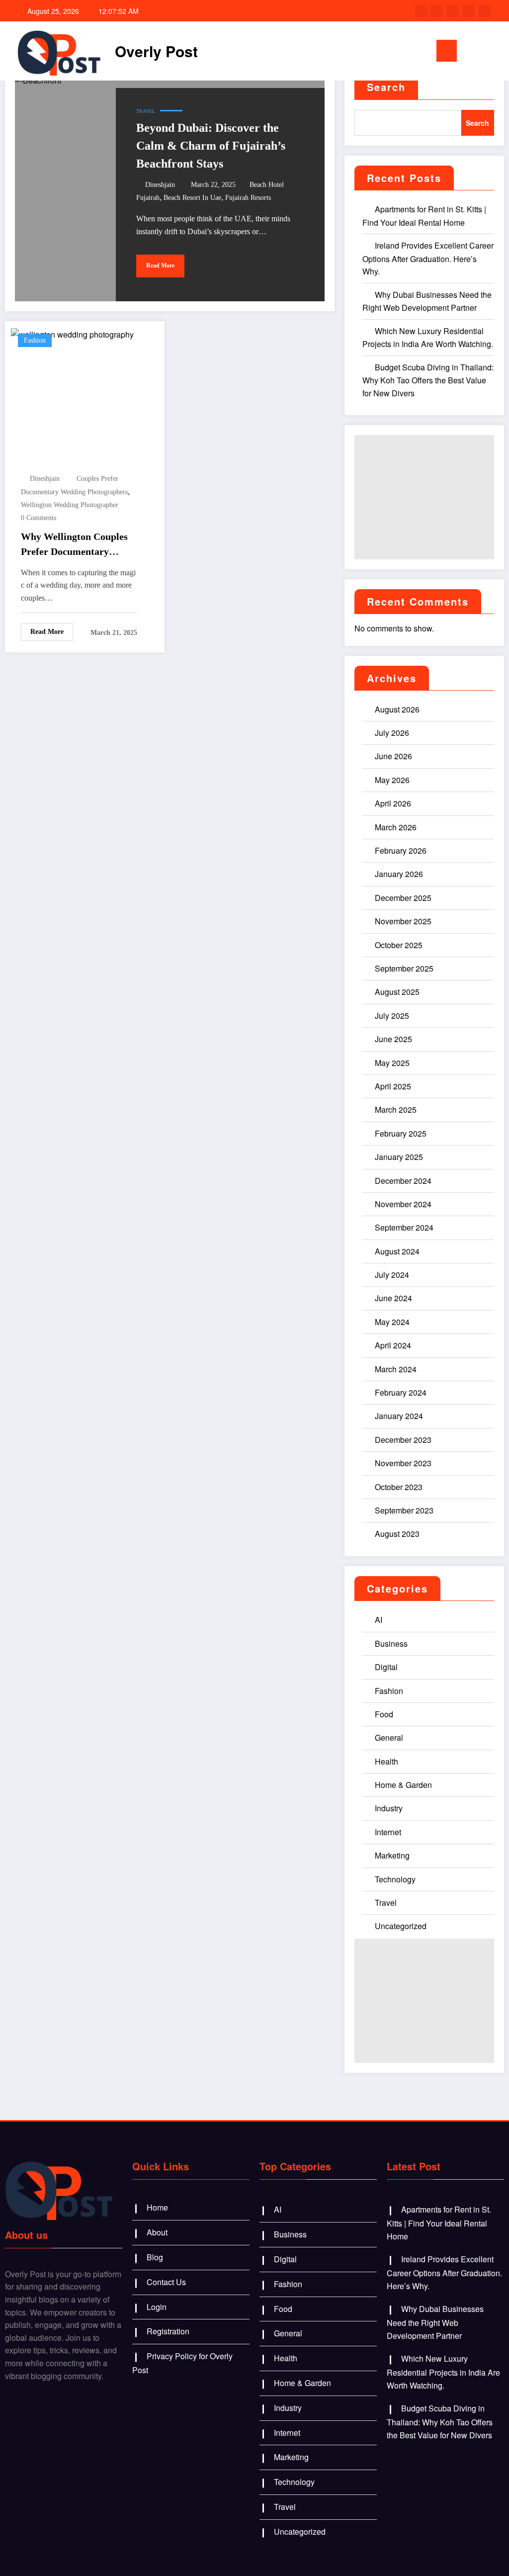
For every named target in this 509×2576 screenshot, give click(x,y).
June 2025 (393, 1039)
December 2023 (403, 1440)
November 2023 (403, 1463)
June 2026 (393, 756)
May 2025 (392, 1063)
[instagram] (469, 11)
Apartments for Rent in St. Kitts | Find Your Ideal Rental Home (439, 2222)
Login (157, 2307)
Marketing (392, 1855)
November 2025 (403, 921)
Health (386, 1761)
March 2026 (396, 827)
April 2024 (393, 1345)
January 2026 (399, 874)
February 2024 (401, 1392)
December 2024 (403, 1181)
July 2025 (392, 1016)
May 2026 (392, 780)
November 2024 (403, 1204)
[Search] (479, 53)
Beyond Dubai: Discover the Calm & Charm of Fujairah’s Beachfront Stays (211, 146)
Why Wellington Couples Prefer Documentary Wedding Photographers (74, 545)
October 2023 (399, 1487)
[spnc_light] (495, 51)
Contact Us (166, 2282)
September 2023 (404, 1510)
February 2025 (401, 1133)
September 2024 (404, 1227)
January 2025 (399, 1157)
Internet (388, 1832)
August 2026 (397, 709)
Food (384, 1714)
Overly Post (156, 51)
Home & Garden (403, 1785)
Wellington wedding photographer (70, 505)
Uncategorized (401, 1926)
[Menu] (447, 51)
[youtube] (485, 11)
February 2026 (401, 850)
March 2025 (396, 1110)
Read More (160, 266)
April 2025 (393, 1086)
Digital (386, 1667)
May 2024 (392, 1322)
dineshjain (160, 185)
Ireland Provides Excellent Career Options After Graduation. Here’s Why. (428, 258)
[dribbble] (453, 11)
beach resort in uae (192, 198)
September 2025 (404, 968)
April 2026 (393, 803)
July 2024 (392, 1275)
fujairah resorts (248, 198)
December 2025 (403, 898)
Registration (168, 2331)
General (389, 1737)
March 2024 (396, 1369)
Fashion (35, 340)
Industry (389, 1808)
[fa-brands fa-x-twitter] (437, 11)
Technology (395, 1879)
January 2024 (399, 1416)
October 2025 (399, 945)
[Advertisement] (424, 497)
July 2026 (392, 733)
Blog (155, 2257)
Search (386, 87)
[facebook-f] (421, 11)
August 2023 (397, 1534)
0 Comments (39, 518)
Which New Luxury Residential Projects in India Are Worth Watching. (443, 2372)
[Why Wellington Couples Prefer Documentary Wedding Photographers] (72, 333)
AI (379, 1620)
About (157, 2232)
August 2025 (397, 992)
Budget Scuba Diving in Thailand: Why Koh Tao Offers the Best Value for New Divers (428, 380)
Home (157, 2207)
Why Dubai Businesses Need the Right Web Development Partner (435, 2322)
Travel (146, 111)
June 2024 (393, 1298)
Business (391, 1643)
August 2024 (397, 1251)
